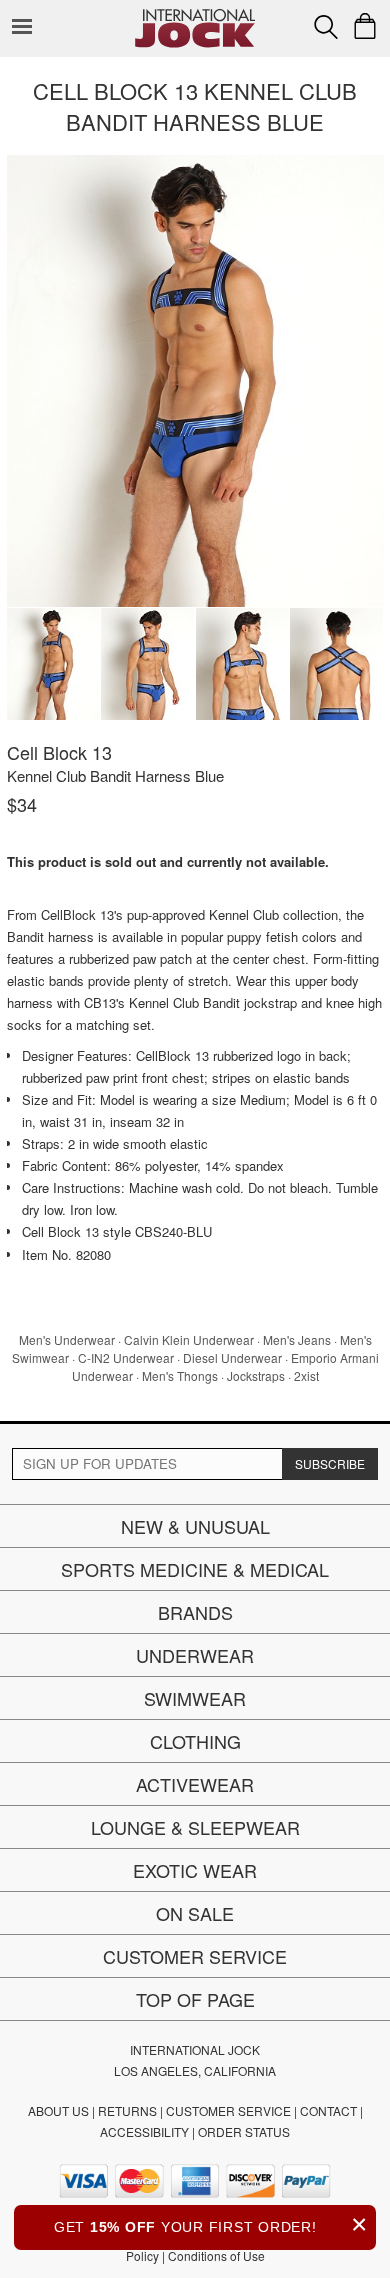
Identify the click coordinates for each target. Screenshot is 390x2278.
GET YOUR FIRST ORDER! (211, 2224)
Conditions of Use (216, 2255)
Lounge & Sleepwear (195, 1827)
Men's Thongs (180, 1375)
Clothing (195, 1741)
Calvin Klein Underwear (189, 1339)
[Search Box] (326, 27)
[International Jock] (195, 15)
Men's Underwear (67, 1339)
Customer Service (195, 1956)
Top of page (195, 1999)
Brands (195, 1612)
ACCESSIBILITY (144, 2131)
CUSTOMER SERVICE (228, 2110)
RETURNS (127, 2110)
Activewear (195, 1784)
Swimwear (195, 1698)
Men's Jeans (297, 1339)
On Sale (195, 1913)
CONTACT (328, 2110)
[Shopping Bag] (365, 26)
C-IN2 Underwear (126, 1357)
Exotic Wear (195, 1870)
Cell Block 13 (59, 752)
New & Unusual (195, 1526)
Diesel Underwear (232, 1357)
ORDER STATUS (244, 2131)
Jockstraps (256, 1375)
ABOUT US (58, 2110)
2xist (306, 1375)
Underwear (195, 1655)
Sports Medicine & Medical (195, 1569)
